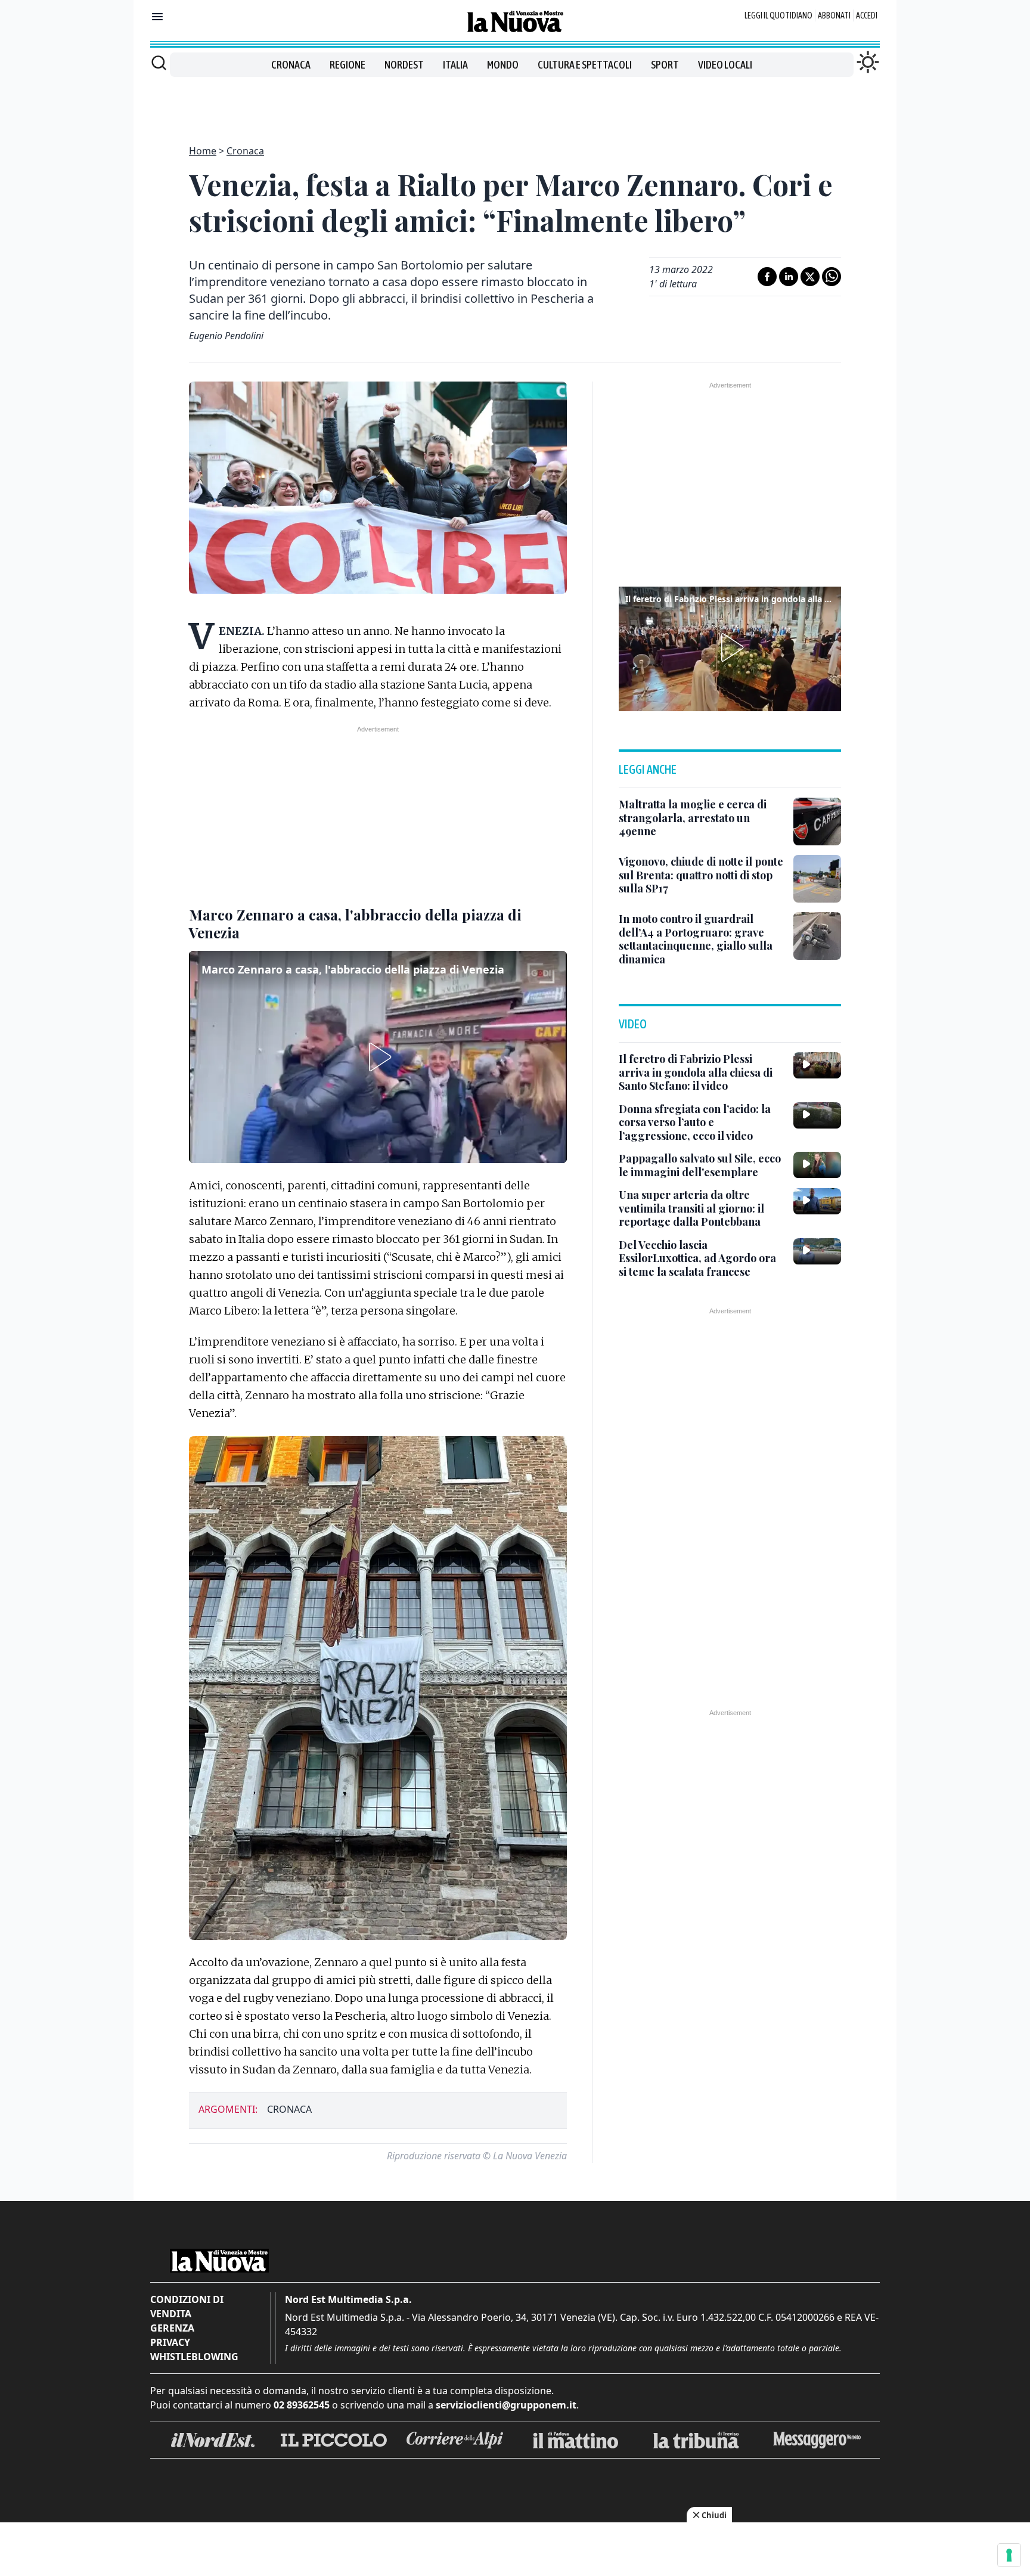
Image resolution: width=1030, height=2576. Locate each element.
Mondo (503, 65)
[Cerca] (159, 63)
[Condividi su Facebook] (767, 277)
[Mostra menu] (157, 17)
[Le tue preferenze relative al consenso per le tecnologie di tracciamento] (1009, 2555)
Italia (455, 65)
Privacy (170, 2342)
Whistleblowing (194, 2357)
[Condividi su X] (810, 277)
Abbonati (834, 16)
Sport (665, 65)
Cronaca (291, 65)
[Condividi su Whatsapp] (832, 277)
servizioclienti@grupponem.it (506, 2405)
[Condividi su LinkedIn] (789, 277)
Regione (348, 65)
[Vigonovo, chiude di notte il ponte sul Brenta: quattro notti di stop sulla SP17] (817, 879)
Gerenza (172, 2328)
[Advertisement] (515, 104)
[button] (378, 1057)
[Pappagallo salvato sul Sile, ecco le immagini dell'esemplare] (817, 1165)
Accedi (867, 16)
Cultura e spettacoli (585, 65)
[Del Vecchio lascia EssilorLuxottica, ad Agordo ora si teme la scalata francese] (817, 1251)
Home (203, 151)
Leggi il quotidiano (778, 16)
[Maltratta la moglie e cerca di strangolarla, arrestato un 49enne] (817, 822)
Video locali (725, 65)
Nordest (404, 65)
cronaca (289, 2109)
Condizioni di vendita (187, 2307)
